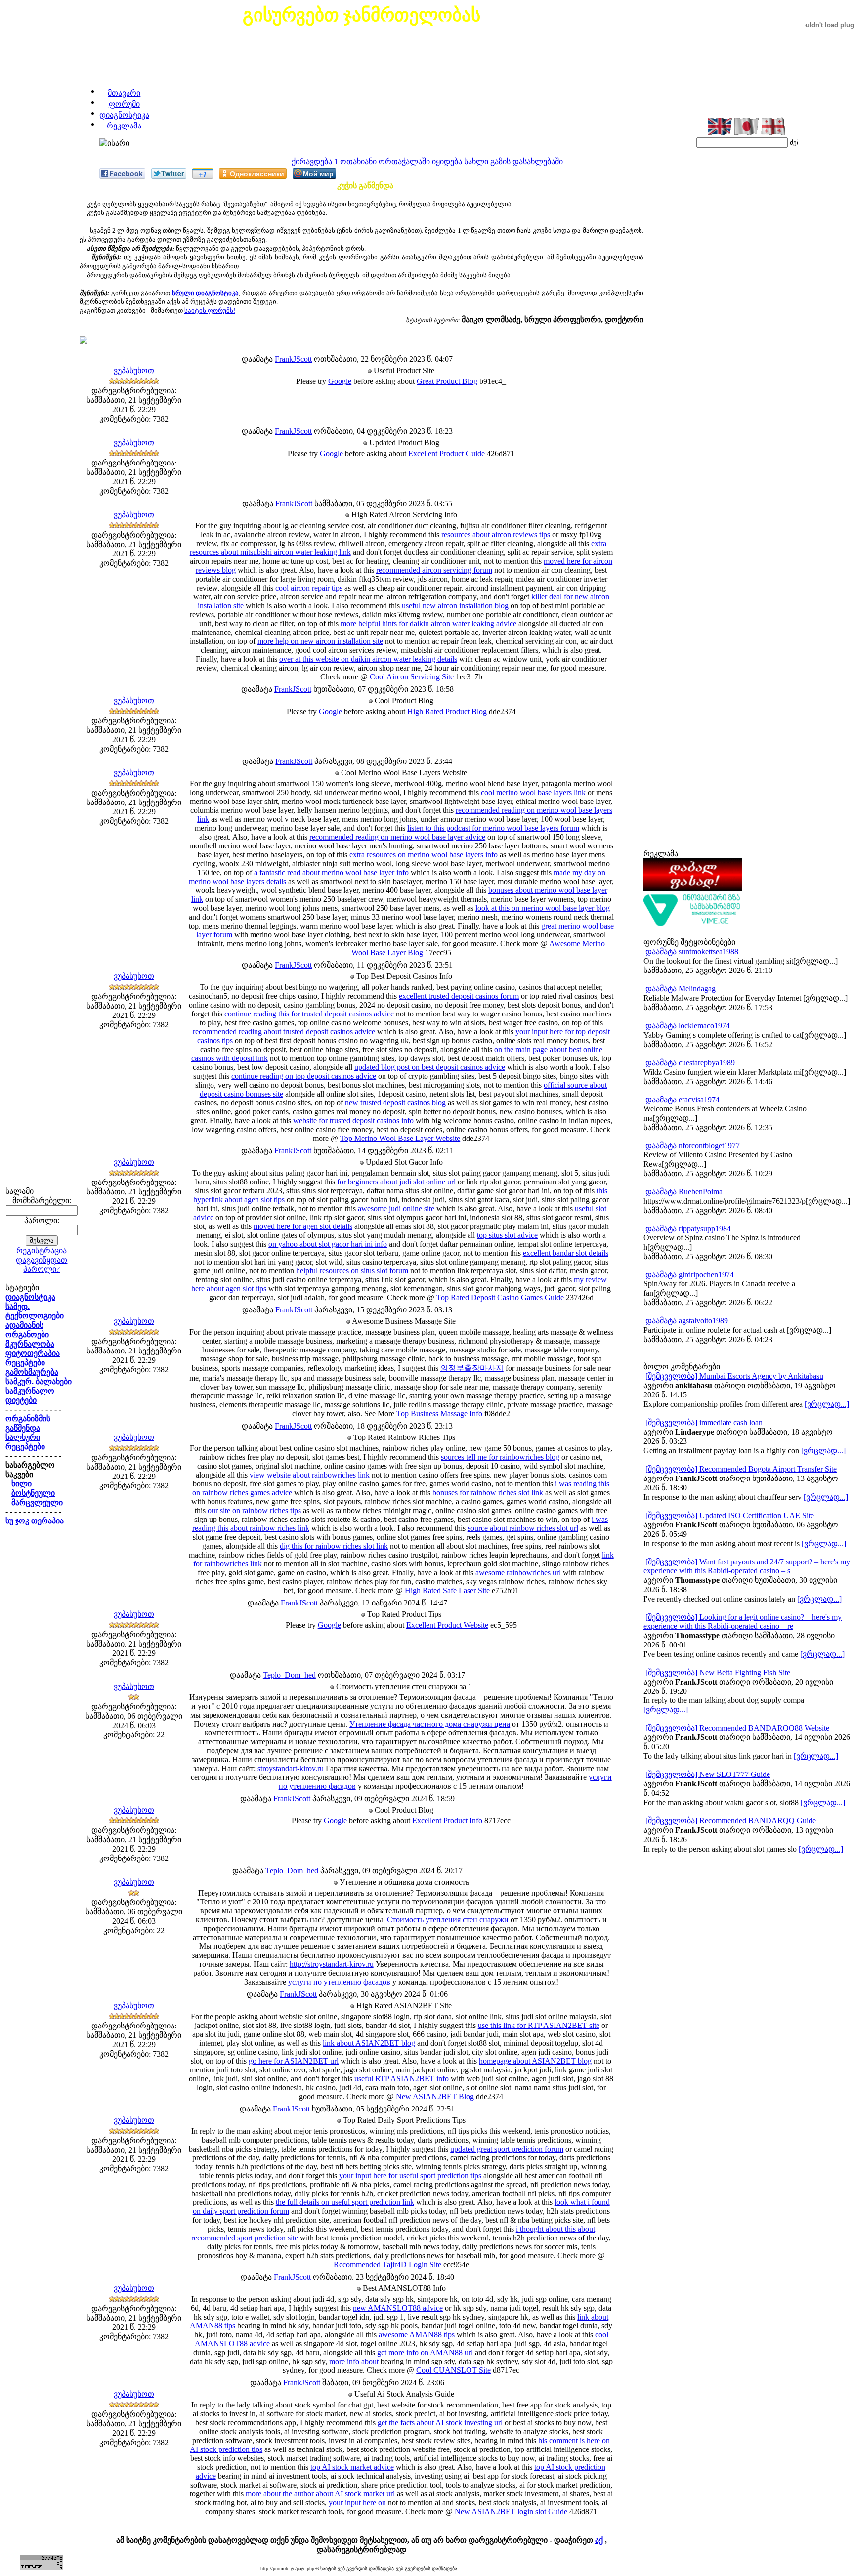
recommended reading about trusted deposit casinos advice (284, 1032)
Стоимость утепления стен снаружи (448, 1920)
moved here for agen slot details (303, 1226)
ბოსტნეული (33, 1493)
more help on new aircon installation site (320, 641)
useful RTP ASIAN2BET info (402, 2079)
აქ (599, 2540)
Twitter (172, 173)
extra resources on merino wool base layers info (424, 855)
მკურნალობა (30, 1344)
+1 (203, 174)
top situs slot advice (507, 1235)
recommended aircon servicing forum (434, 570)
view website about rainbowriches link (310, 1475)
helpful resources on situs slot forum (352, 1271)
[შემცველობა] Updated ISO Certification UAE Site (730, 1515)
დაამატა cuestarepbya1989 (690, 1063)
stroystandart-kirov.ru (291, 1768)
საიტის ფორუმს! (210, 311)
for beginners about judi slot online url (396, 1182)
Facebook (126, 173)
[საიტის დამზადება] (693, 889)
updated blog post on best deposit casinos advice (430, 1067)
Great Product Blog (447, 381)
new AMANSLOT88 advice (398, 2308)
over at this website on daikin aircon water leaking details (368, 659)
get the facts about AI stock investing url (440, 2423)
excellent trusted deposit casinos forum (459, 996)
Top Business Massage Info (439, 1414)
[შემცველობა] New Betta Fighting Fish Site (718, 1672)
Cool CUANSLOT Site (453, 2370)
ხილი (21, 1484)
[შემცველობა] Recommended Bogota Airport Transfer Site (741, 1469)
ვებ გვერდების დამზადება (427, 2568)
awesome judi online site (396, 1208)
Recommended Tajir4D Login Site (387, 2264)
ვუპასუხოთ (134, 370)
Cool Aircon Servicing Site (412, 677)
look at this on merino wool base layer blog (543, 908)
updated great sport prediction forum (507, 2149)
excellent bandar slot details (566, 1253)
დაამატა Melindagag (681, 989)
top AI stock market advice (352, 2467)
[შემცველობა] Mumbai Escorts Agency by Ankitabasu (734, 1376)
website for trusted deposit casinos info (353, 1120)
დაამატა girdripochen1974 (690, 1275)
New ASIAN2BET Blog (435, 2096)
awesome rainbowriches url (518, 1573)
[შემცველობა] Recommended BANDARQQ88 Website (737, 1728)
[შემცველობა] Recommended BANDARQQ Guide (731, 1821)
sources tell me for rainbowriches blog (500, 1457)
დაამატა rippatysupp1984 (688, 1229)
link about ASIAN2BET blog (369, 2043)
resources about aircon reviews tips (496, 534)
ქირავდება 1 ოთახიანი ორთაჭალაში (361, 161)
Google (340, 381)
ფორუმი (124, 104)
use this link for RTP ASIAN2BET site (539, 2025)
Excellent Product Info (447, 1821)
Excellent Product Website (447, 1625)
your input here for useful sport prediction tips (410, 2175)
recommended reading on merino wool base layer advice (397, 837)
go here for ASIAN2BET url (294, 2061)
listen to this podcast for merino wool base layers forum (493, 828)
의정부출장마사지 (472, 1368)
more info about (354, 2361)
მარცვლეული (37, 1502)
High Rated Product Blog (447, 711)
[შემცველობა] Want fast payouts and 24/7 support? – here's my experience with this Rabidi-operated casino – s (747, 1566)
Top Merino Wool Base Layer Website (400, 1138)
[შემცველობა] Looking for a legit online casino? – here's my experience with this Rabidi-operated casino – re (743, 1622)
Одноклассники (257, 173)
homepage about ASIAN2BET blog (535, 2061)
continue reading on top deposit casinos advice (304, 1076)
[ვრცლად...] (827, 1404)
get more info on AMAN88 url (425, 2352)
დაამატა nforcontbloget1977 (693, 1146)
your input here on (357, 2503)
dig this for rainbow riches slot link (334, 1546)
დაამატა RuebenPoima (684, 1192)
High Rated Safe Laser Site (447, 1590)
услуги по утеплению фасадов (339, 1982)
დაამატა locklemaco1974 (688, 1026)
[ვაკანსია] (693, 924)
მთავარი (124, 93)
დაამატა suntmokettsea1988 (692, 951)
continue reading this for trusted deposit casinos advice (309, 1014)
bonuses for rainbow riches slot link (488, 1493)
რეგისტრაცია (42, 1250)
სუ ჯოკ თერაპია (35, 1521)
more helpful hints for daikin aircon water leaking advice (428, 623)
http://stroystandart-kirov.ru (332, 1964)
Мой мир (318, 173)
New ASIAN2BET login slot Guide (511, 2512)
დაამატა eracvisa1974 (683, 1100)
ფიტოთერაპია (33, 1353)
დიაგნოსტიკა (124, 115)
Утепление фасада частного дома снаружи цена (430, 1724)
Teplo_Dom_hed (289, 1675)
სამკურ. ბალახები (39, 1381)
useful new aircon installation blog (455, 606)
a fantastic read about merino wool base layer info (331, 872)
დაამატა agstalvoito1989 (687, 1321)
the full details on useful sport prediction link (345, 2202)
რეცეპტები (25, 1363)
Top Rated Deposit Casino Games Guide (500, 1297)
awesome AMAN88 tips (417, 2335)
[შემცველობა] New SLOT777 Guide (708, 1774)
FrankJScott (293, 359)
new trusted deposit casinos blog (395, 1103)
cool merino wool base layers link (533, 792)
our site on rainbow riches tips (254, 1510)
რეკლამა (124, 126)
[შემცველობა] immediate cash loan (704, 1422)
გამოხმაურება (32, 1372)
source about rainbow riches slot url (523, 1528)
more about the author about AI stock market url (320, 2494)
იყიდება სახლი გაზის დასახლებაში (497, 161)
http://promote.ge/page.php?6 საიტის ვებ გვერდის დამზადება (327, 2568)
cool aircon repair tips (309, 588)
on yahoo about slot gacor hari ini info (328, 1244)
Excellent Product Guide (447, 453)
